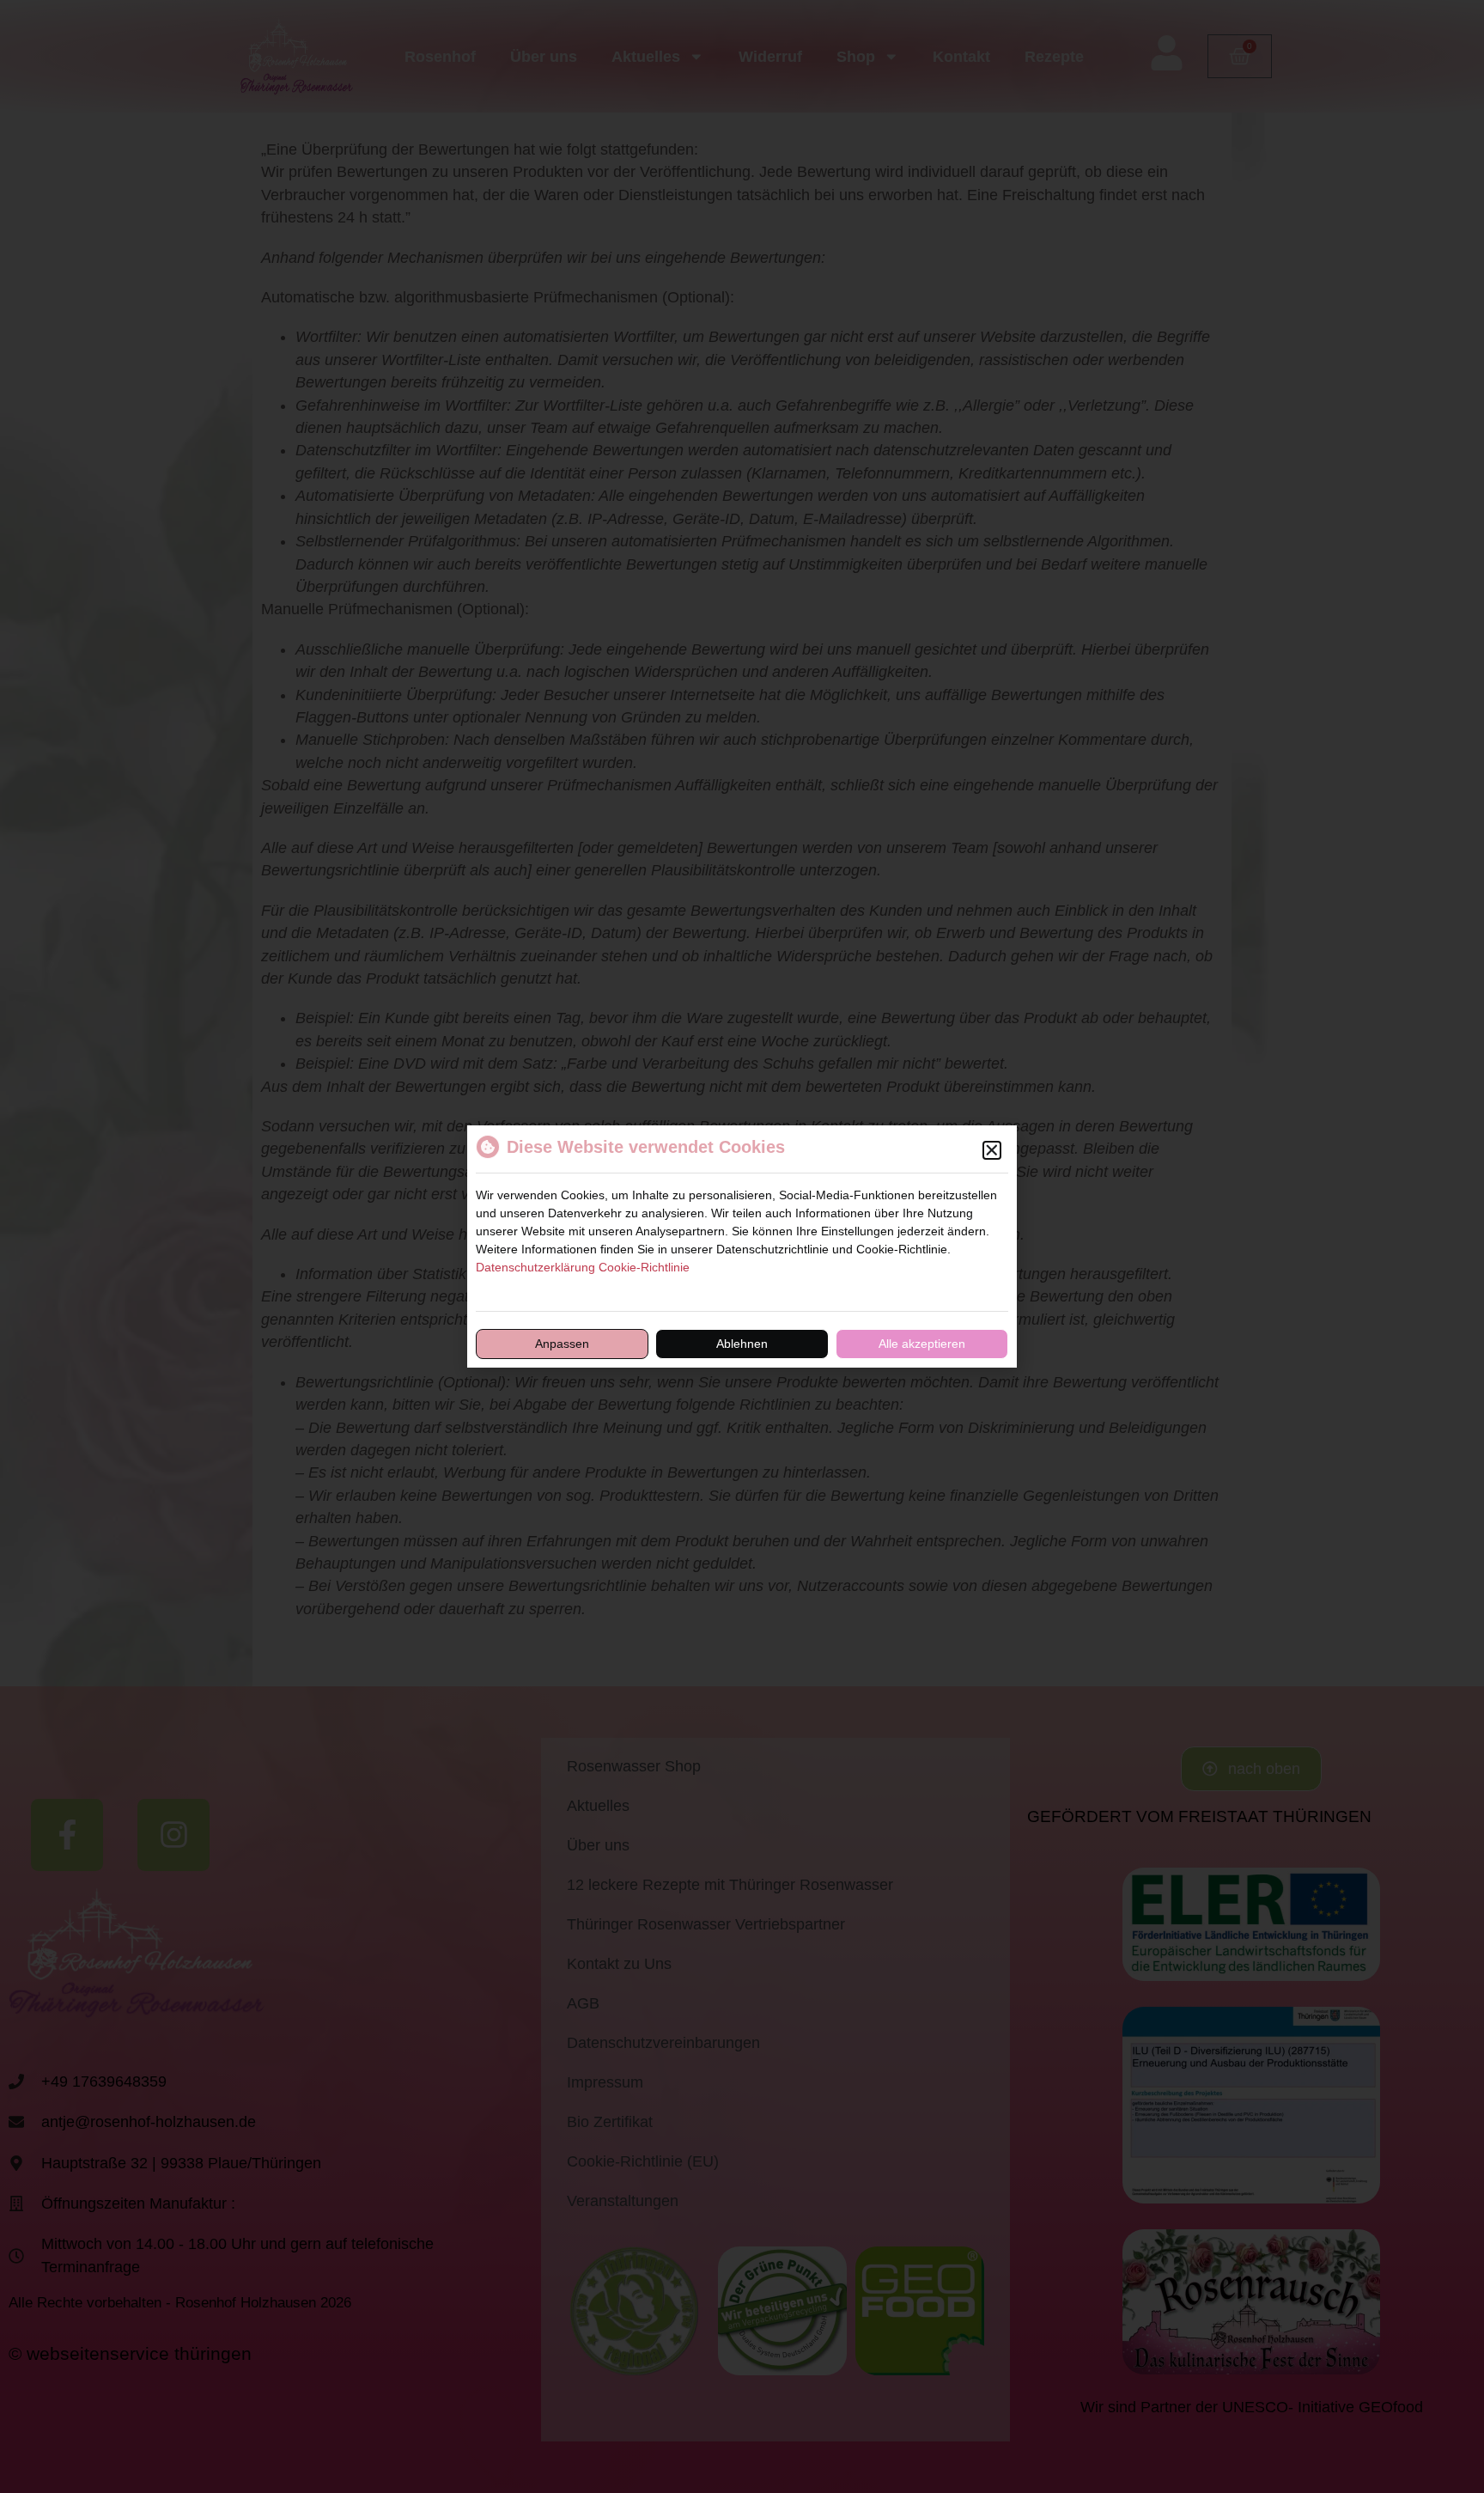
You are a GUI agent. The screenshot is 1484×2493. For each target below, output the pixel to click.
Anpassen (562, 1344)
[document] (742, 1246)
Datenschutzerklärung (535, 1267)
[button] (992, 1150)
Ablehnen (742, 1344)
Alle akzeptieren (922, 1344)
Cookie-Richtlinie (644, 1267)
